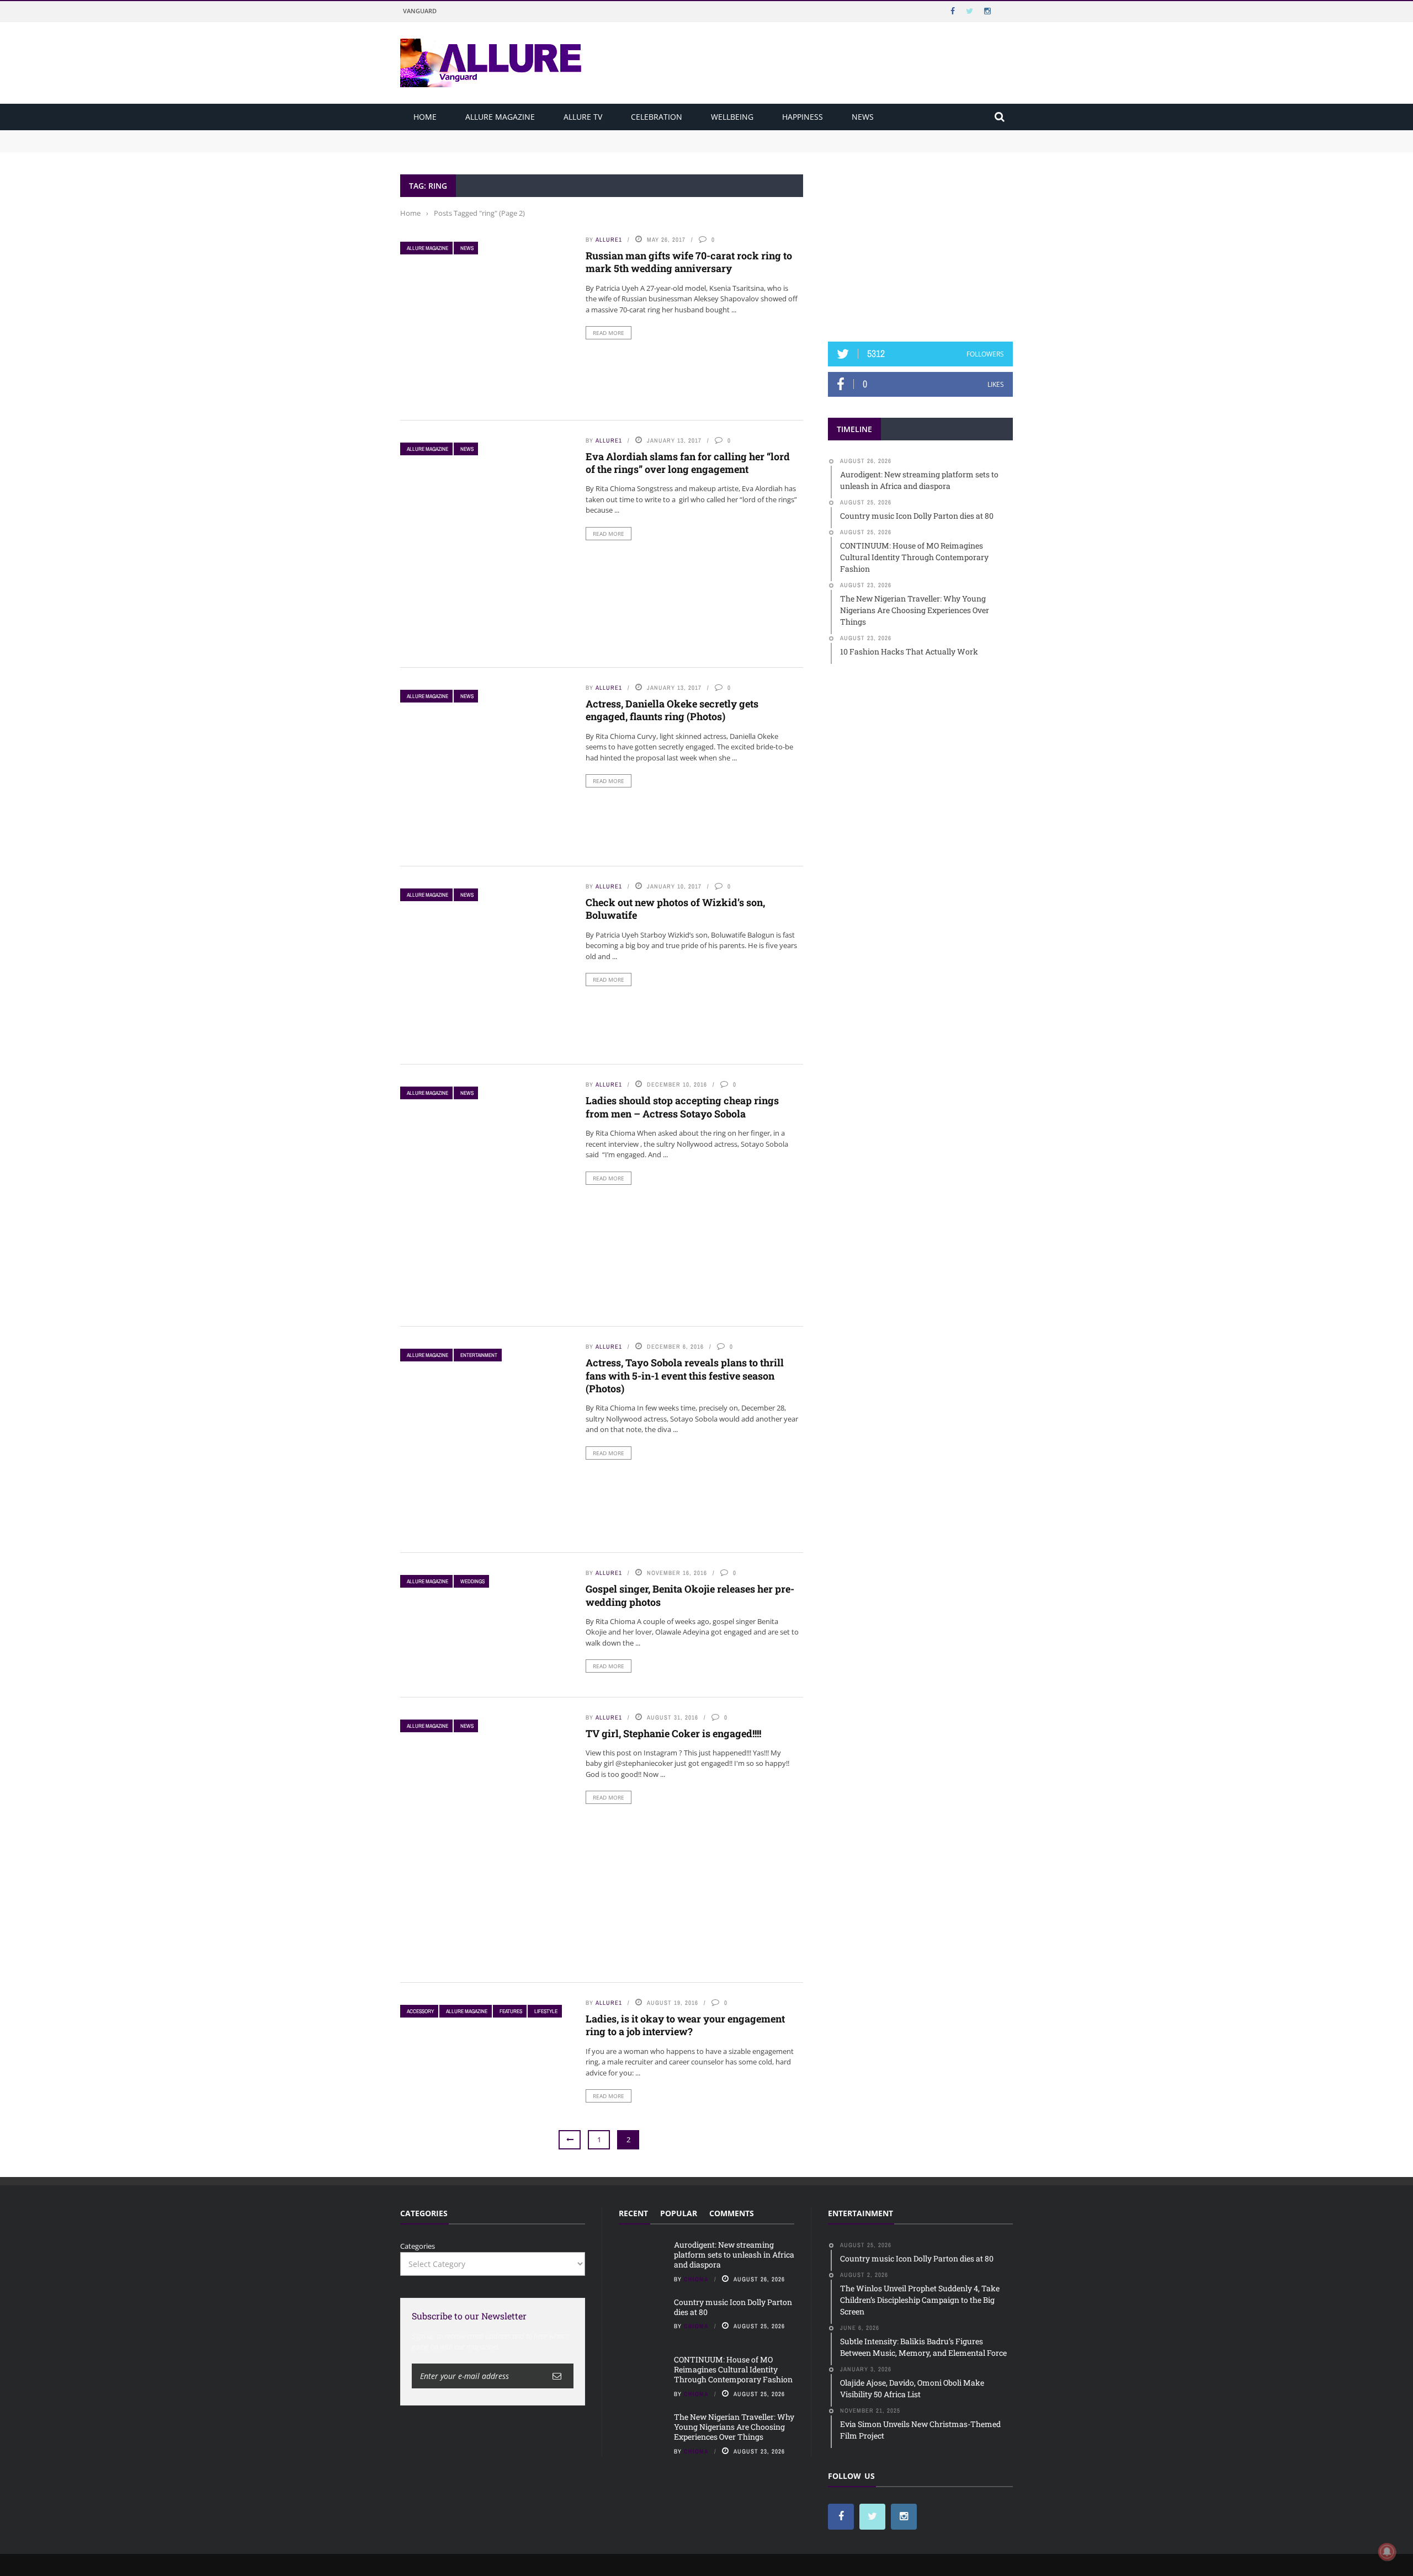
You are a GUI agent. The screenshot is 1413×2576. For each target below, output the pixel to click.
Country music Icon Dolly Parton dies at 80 (473, 146)
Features (511, 2011)
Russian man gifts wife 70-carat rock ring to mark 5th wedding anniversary (689, 262)
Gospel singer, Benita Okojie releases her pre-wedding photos (690, 1595)
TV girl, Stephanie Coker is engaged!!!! (673, 1733)
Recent (633, 2213)
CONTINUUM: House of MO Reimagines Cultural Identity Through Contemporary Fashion (733, 2369)
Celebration (657, 117)
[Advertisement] (921, 243)
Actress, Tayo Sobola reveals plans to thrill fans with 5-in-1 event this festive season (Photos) (685, 1375)
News (863, 117)
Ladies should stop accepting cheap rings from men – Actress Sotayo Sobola (682, 1107)
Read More (609, 333)
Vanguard (420, 11)
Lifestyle (546, 2011)
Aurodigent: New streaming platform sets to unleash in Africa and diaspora (528, 135)
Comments (732, 2213)
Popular (679, 2213)
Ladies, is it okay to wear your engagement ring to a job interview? (685, 2025)
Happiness (803, 117)
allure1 (609, 239)
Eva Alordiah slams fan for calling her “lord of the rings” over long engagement (688, 463)
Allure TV (583, 117)
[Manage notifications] (1387, 2552)
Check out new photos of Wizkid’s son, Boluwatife (675, 909)
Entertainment (479, 1355)
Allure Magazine (500, 117)
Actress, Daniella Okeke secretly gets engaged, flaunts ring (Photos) (672, 710)
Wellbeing (732, 117)
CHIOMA (696, 2279)
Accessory (420, 2011)
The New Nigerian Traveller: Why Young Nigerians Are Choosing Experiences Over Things (734, 2427)
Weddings (472, 1581)
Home (425, 117)
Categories (418, 2246)
